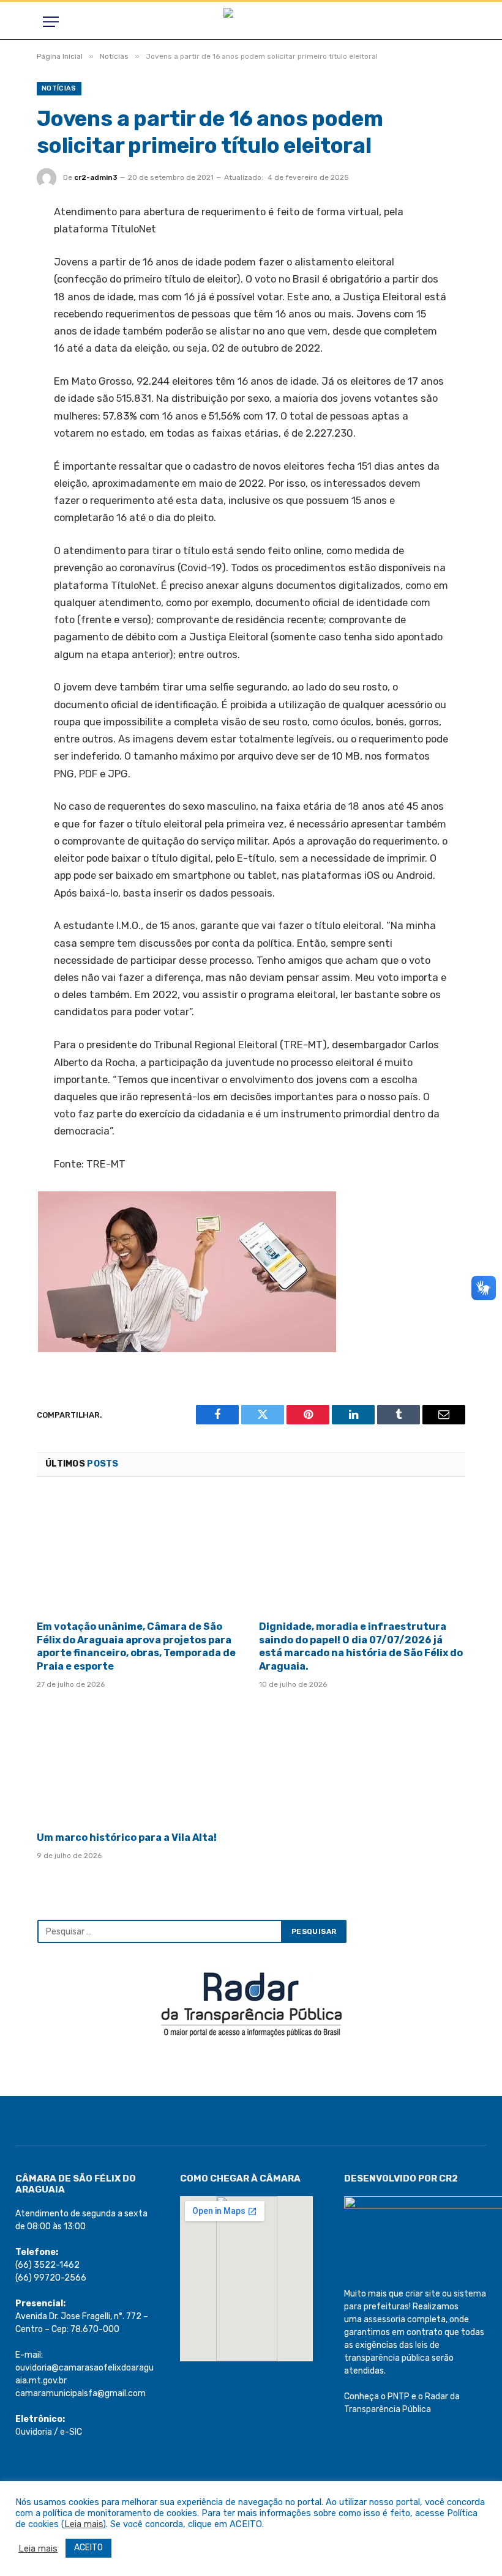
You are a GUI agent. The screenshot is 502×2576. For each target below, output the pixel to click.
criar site (423, 2294)
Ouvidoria (34, 2432)
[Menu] (51, 22)
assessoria (384, 2319)
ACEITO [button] (88, 2548)
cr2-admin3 (96, 177)
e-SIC (71, 2432)
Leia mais (84, 2524)
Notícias (59, 88)
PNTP (399, 2396)
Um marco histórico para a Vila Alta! (127, 1838)
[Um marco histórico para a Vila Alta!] (140, 1764)
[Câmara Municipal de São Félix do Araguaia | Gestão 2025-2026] (251, 22)
